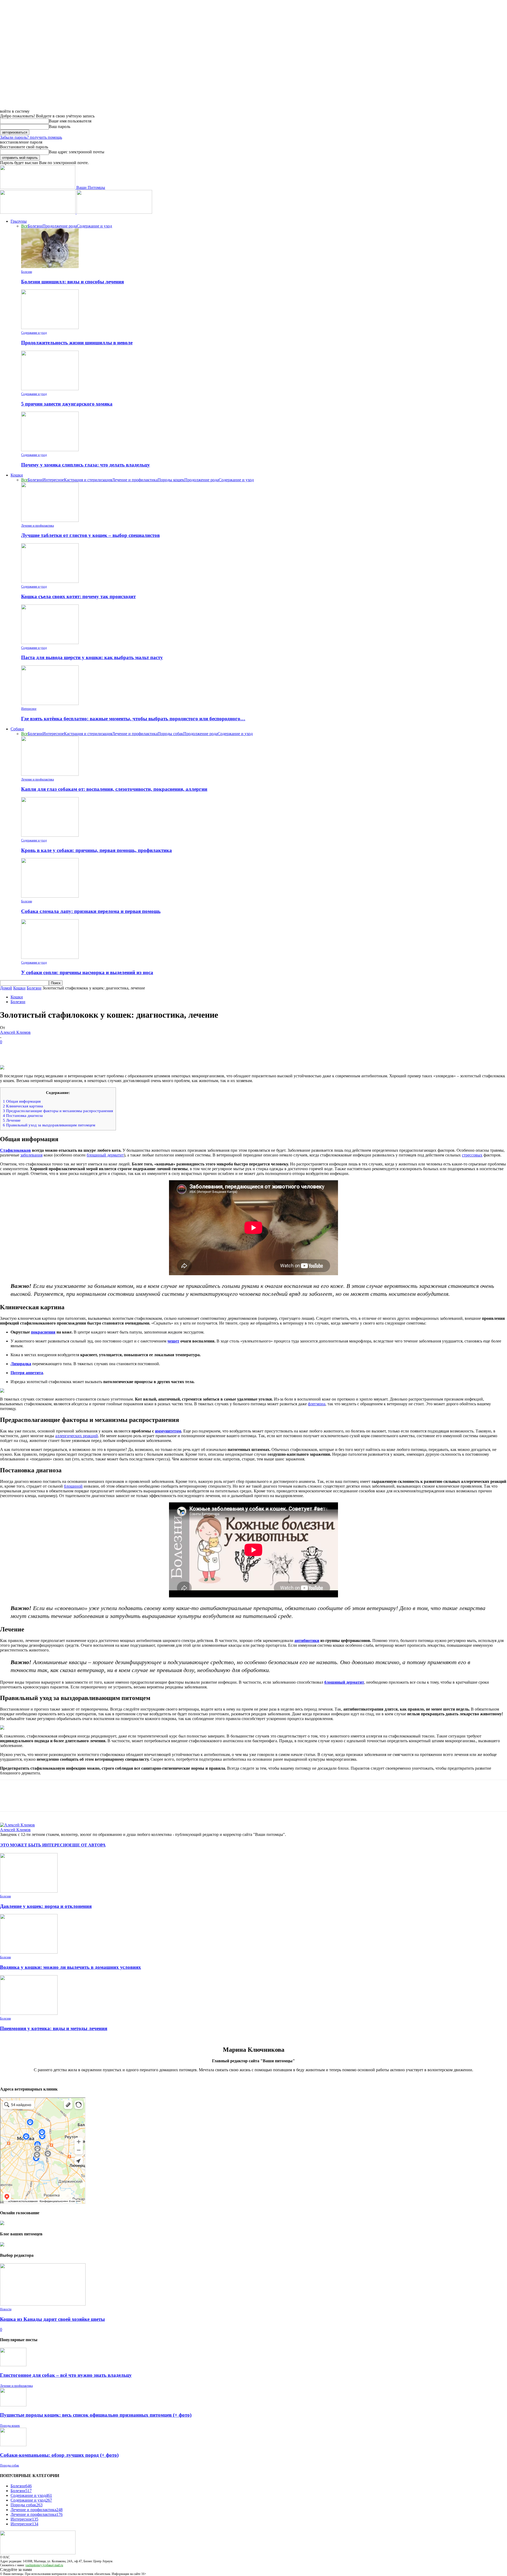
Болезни (35, 226)
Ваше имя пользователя (70, 121)
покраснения (43, 1332)
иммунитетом (168, 1431)
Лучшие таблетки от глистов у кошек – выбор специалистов (90, 535)
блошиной (73, 1486)
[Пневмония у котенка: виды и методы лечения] (29, 2013)
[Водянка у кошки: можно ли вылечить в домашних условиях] (29, 1952)
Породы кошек (171, 480)
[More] (85, 1050)
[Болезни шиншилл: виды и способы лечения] (50, 267)
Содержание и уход (94, 226)
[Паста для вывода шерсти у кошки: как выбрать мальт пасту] (50, 643)
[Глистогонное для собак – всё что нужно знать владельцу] (13, 2365)
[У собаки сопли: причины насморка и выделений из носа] (50, 957)
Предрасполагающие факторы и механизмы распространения (58, 1111)
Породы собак (170, 734)
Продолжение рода (60, 226)
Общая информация (22, 1101)
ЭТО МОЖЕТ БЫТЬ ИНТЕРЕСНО (35, 1845)
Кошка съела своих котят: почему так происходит (78, 596)
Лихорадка (21, 1364)
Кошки (17, 475)
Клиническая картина (23, 1106)
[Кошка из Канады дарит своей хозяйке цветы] (43, 2304)
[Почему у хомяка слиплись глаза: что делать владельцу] (50, 450)
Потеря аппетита (27, 1373)
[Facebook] (9, 1050)
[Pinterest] (47, 1050)
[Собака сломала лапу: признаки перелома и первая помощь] (50, 896)
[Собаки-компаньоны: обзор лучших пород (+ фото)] (13, 2445)
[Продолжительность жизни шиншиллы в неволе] (50, 328)
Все (24, 226)
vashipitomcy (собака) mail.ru (44, 2565)
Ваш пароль (60, 127)
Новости (6, 2309)
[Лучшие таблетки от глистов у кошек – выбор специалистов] (50, 520)
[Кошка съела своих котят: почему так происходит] (50, 581)
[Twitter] (28, 1050)
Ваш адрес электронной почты (77, 152)
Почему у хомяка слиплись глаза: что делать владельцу (86, 465)
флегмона (317, 1404)
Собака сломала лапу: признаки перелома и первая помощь (91, 911)
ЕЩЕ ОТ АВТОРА (88, 1845)
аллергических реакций (77, 1436)
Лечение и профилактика (135, 480)
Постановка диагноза (23, 1115)
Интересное (53, 480)
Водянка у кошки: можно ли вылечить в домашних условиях (71, 1967)
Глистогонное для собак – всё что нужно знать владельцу (66, 2375)
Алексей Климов (15, 1032)
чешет (173, 1341)
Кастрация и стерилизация (88, 480)
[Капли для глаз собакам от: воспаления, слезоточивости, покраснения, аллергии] (50, 774)
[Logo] (38, 212)
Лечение (12, 1120)
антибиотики (307, 1641)
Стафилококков (15, 1150)
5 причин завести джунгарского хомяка (67, 404)
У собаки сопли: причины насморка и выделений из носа (87, 972)
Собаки (17, 729)
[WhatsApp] (66, 1050)
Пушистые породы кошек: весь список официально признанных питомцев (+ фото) (96, 2415)
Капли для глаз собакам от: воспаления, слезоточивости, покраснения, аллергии (114, 789)
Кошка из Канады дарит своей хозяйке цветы (52, 2319)
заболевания (31, 1155)
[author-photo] (17, 1825)
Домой (6, 988)
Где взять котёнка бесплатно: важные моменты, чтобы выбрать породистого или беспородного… (133, 719)
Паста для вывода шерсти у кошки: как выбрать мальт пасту (92, 657)
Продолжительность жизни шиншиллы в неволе (77, 343)
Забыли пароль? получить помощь (31, 137)
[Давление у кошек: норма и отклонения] (29, 1891)
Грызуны (19, 221)
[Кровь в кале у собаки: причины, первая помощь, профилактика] (50, 835)
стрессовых (472, 1155)
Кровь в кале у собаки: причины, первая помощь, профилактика (97, 850)
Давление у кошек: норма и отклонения (46, 1906)
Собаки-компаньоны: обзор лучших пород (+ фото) (59, 2455)
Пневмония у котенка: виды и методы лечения (54, 2028)
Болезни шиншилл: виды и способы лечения (72, 282)
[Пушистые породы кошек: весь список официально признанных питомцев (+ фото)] (13, 2405)
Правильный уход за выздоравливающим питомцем (49, 1125)
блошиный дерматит (105, 1155)
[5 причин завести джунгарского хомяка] (50, 389)
